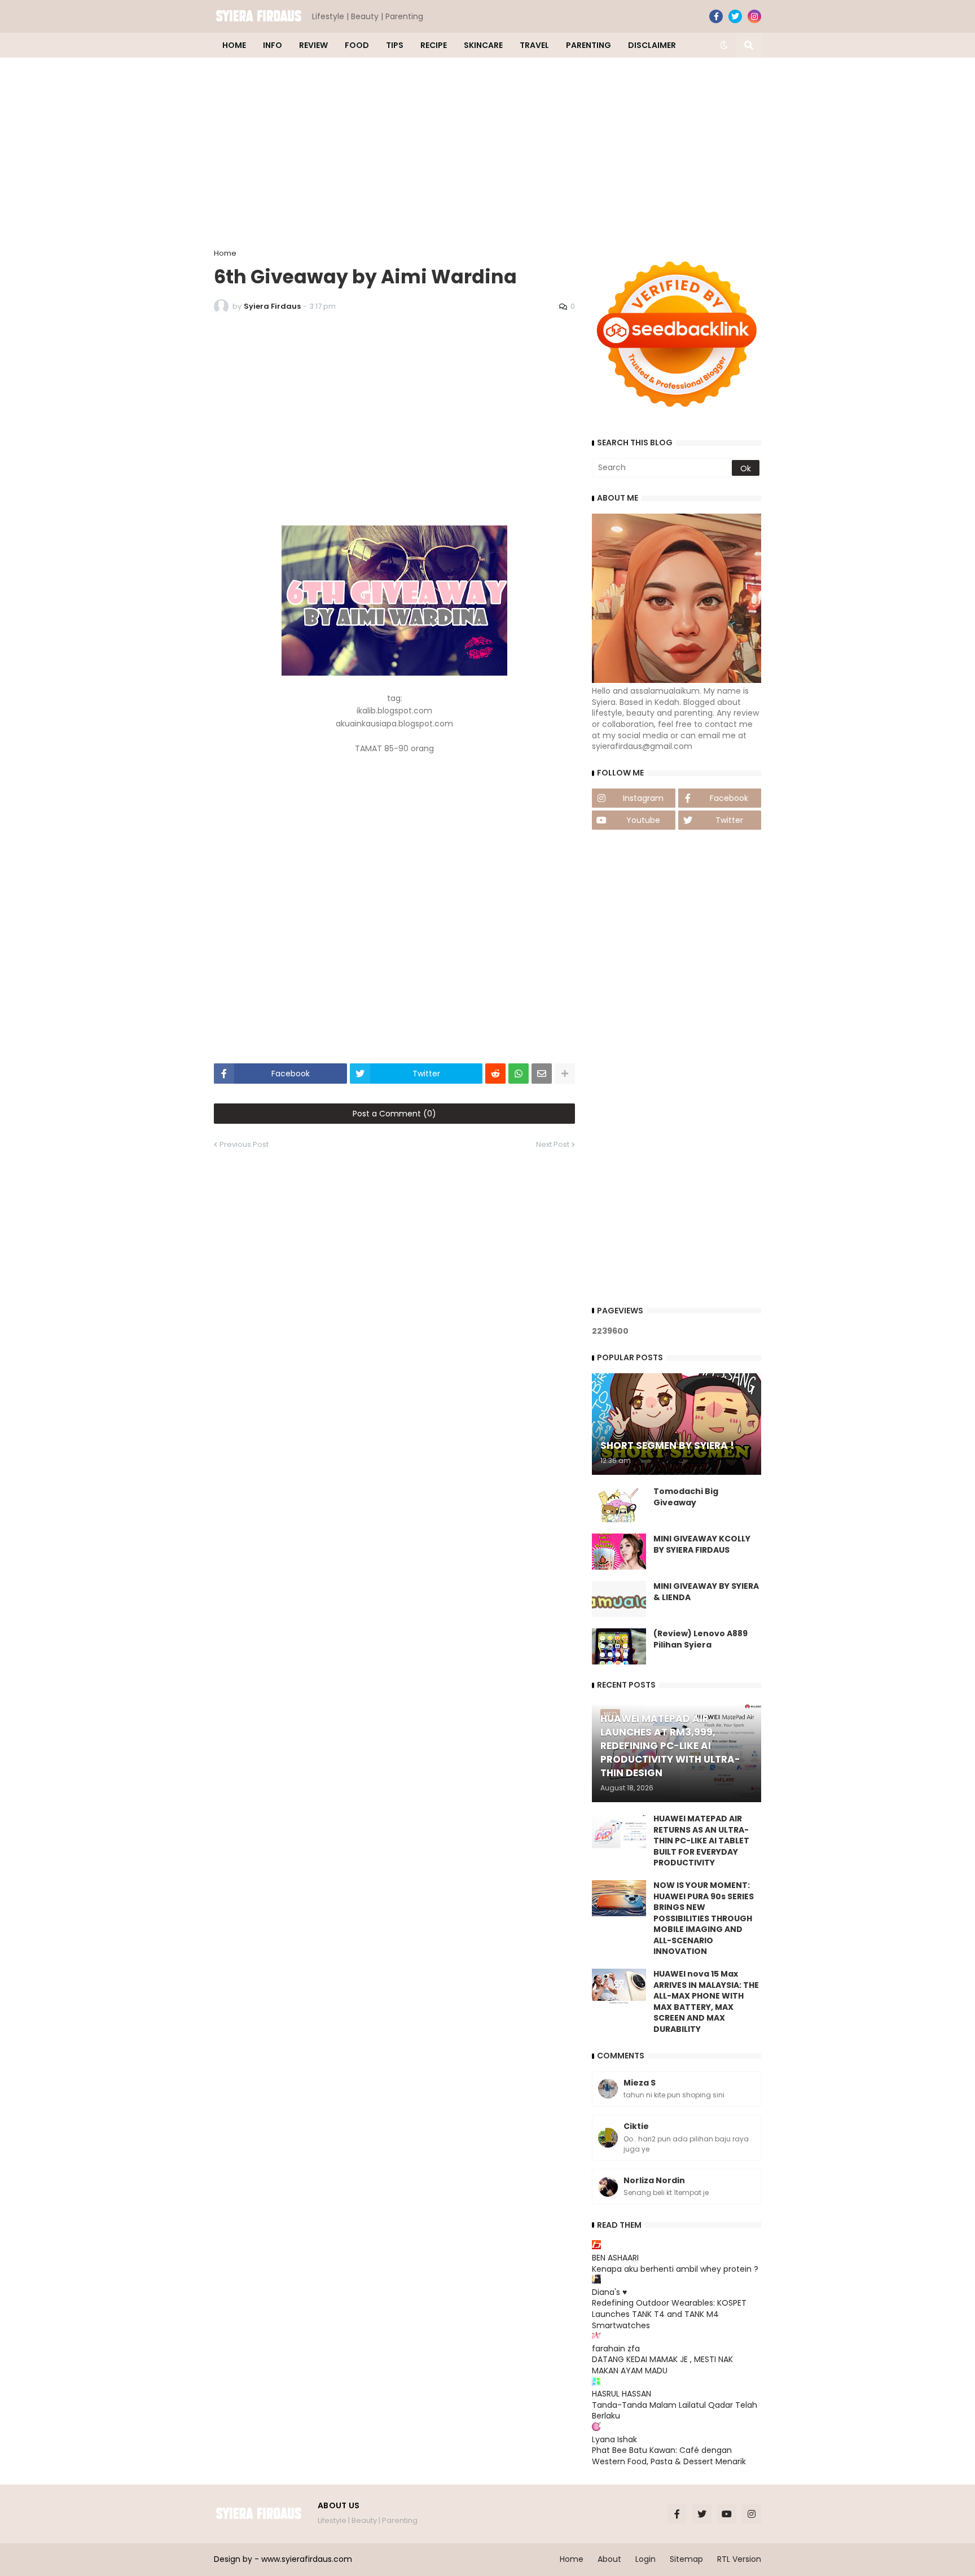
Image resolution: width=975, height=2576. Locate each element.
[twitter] (735, 16)
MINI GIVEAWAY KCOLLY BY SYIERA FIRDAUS (702, 1545)
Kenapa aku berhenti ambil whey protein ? (675, 2269)
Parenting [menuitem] (588, 45)
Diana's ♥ (609, 2292)
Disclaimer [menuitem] (652, 45)
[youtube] (727, 2514)
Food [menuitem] (357, 45)
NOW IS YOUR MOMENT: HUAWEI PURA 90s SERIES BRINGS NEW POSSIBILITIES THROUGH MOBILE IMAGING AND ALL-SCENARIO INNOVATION (704, 1919)
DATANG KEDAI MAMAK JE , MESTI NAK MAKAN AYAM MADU (662, 2365)
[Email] (542, 1074)
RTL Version (739, 2559)
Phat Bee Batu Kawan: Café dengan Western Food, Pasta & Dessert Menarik (669, 2456)
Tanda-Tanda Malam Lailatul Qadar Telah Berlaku (675, 2411)
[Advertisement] (488, 154)
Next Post (553, 1144)
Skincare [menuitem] (483, 45)
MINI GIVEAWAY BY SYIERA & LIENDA (706, 1592)
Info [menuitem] (273, 45)
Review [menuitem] (313, 45)
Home (225, 253)
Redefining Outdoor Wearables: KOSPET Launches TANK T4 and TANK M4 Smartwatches (669, 2314)
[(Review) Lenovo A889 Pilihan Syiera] (619, 1646)
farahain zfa (616, 2349)
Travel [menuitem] (534, 45)
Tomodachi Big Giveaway (686, 1497)
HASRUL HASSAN (622, 2394)
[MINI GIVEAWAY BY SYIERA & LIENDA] (619, 1599)
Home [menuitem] (234, 45)
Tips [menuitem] (395, 45)
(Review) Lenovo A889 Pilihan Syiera (700, 1639)
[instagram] (754, 16)
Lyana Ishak (614, 2439)
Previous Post (244, 1144)
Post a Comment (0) (394, 1114)
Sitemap (686, 2559)
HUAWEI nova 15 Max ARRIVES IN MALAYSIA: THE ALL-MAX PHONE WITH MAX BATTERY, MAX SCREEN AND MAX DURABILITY (706, 2002)
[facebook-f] (716, 16)
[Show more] (565, 1074)
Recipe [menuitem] (434, 45)
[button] (724, 45)
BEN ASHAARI (615, 2258)
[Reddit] (495, 1074)
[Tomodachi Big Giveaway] (619, 1504)
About (609, 2559)
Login (645, 2559)
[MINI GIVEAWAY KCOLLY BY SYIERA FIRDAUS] (619, 1552)
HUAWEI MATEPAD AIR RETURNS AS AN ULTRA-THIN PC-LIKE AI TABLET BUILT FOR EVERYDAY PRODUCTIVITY (701, 1841)
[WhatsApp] (519, 1074)
